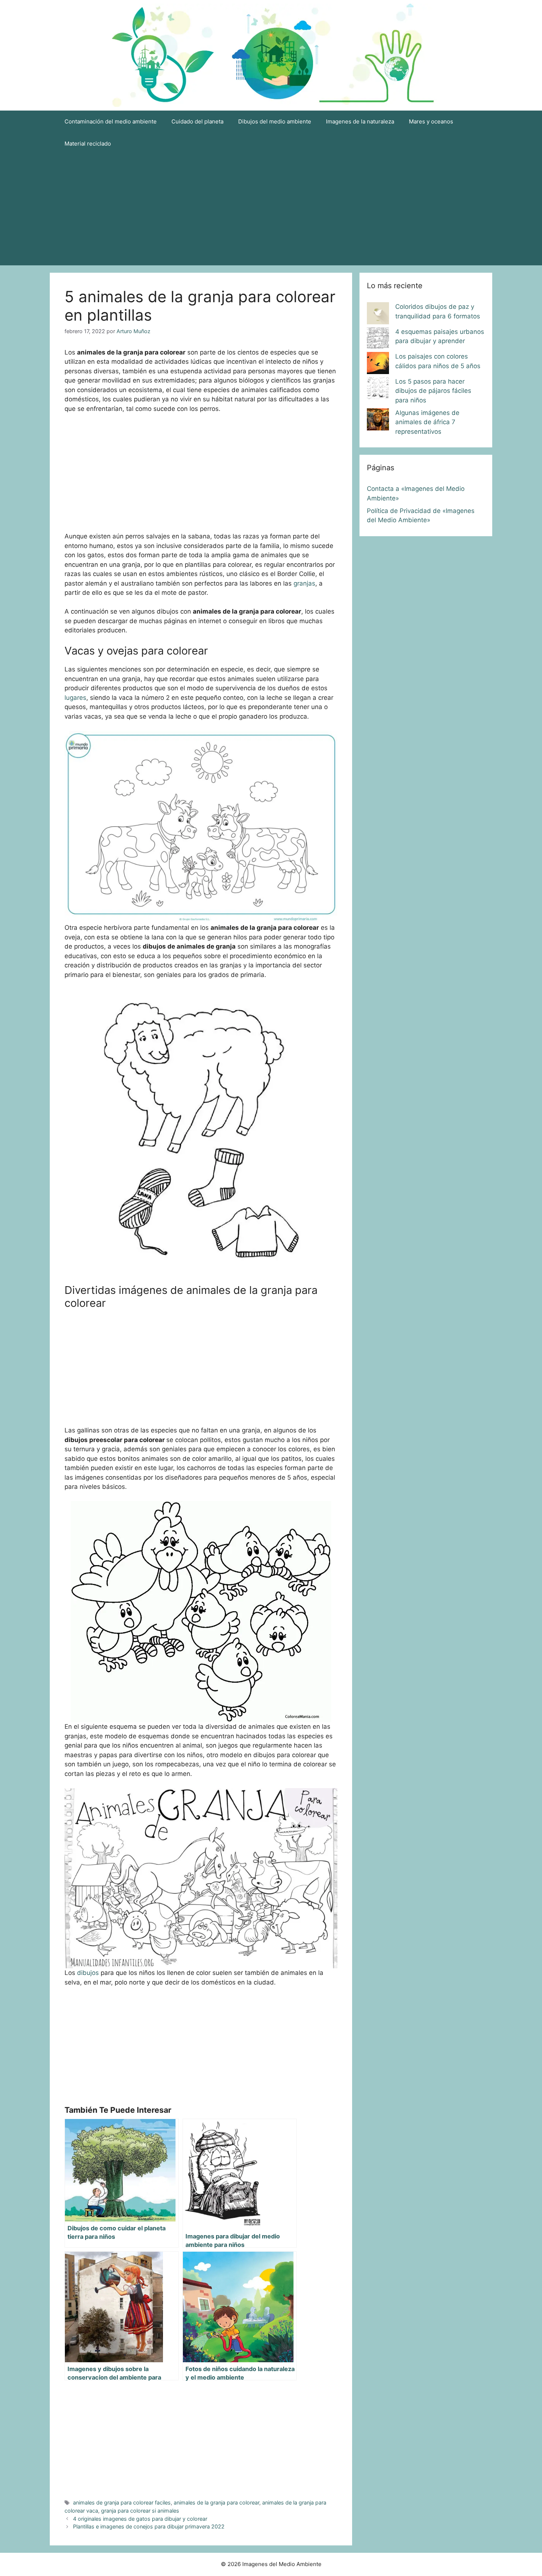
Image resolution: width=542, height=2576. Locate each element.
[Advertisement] (271, 210)
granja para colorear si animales (140, 2511)
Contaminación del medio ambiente (111, 121)
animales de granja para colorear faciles (122, 2502)
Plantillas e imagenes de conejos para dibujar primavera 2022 (149, 2526)
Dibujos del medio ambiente (275, 121)
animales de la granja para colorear (216, 2502)
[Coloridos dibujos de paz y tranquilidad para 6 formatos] (378, 315)
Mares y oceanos (431, 121)
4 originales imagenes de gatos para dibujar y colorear (140, 2519)
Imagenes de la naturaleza (360, 121)
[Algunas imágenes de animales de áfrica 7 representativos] (378, 421)
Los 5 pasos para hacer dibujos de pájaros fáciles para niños (433, 391)
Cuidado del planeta (197, 121)
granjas (304, 583)
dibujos (88, 1973)
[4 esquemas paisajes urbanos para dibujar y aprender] (378, 340)
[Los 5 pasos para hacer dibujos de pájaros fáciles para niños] (378, 390)
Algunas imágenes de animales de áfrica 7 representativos (427, 422)
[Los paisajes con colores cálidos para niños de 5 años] (378, 364)
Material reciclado (88, 144)
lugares (75, 698)
